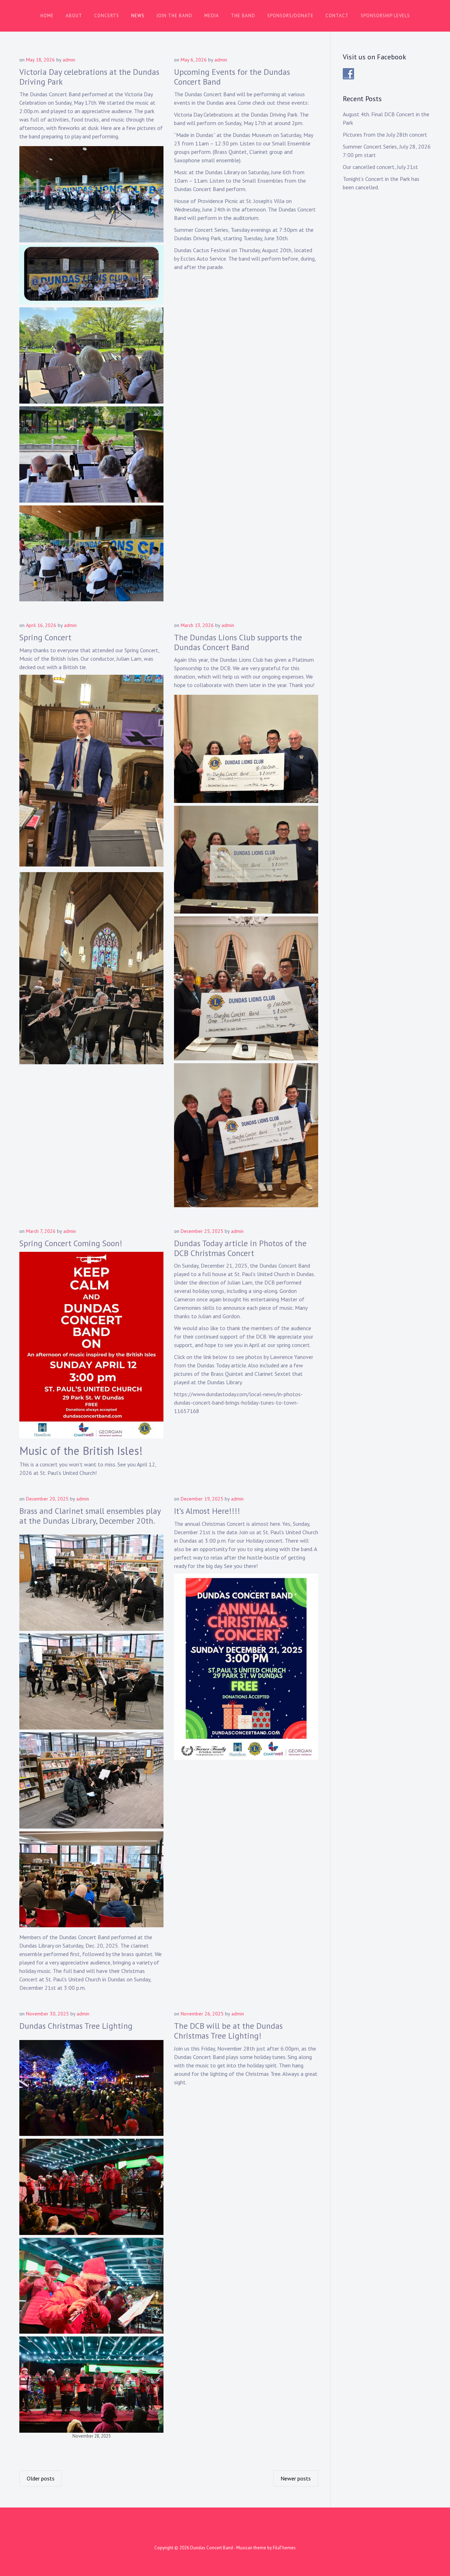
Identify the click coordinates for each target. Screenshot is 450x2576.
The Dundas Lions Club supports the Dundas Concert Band (238, 642)
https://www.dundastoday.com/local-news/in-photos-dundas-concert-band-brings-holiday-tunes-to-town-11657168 (238, 1403)
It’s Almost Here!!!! (207, 1511)
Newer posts (296, 2478)
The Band (243, 16)
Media (212, 16)
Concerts (107, 16)
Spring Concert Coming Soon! (71, 1243)
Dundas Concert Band (212, 2548)
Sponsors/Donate (290, 16)
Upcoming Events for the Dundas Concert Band (232, 77)
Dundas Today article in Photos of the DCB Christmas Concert (240, 1248)
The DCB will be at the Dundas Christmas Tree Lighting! (228, 2031)
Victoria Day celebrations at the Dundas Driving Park (89, 77)
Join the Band (174, 16)
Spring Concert (45, 637)
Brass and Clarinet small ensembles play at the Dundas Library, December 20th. (90, 1516)
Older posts (41, 2478)
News (138, 16)
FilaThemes (284, 2548)
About (74, 16)
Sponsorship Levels (385, 16)
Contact (337, 16)
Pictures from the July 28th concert (385, 135)
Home (47, 16)
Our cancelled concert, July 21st (380, 167)
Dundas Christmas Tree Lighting (76, 2026)
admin (69, 60)
